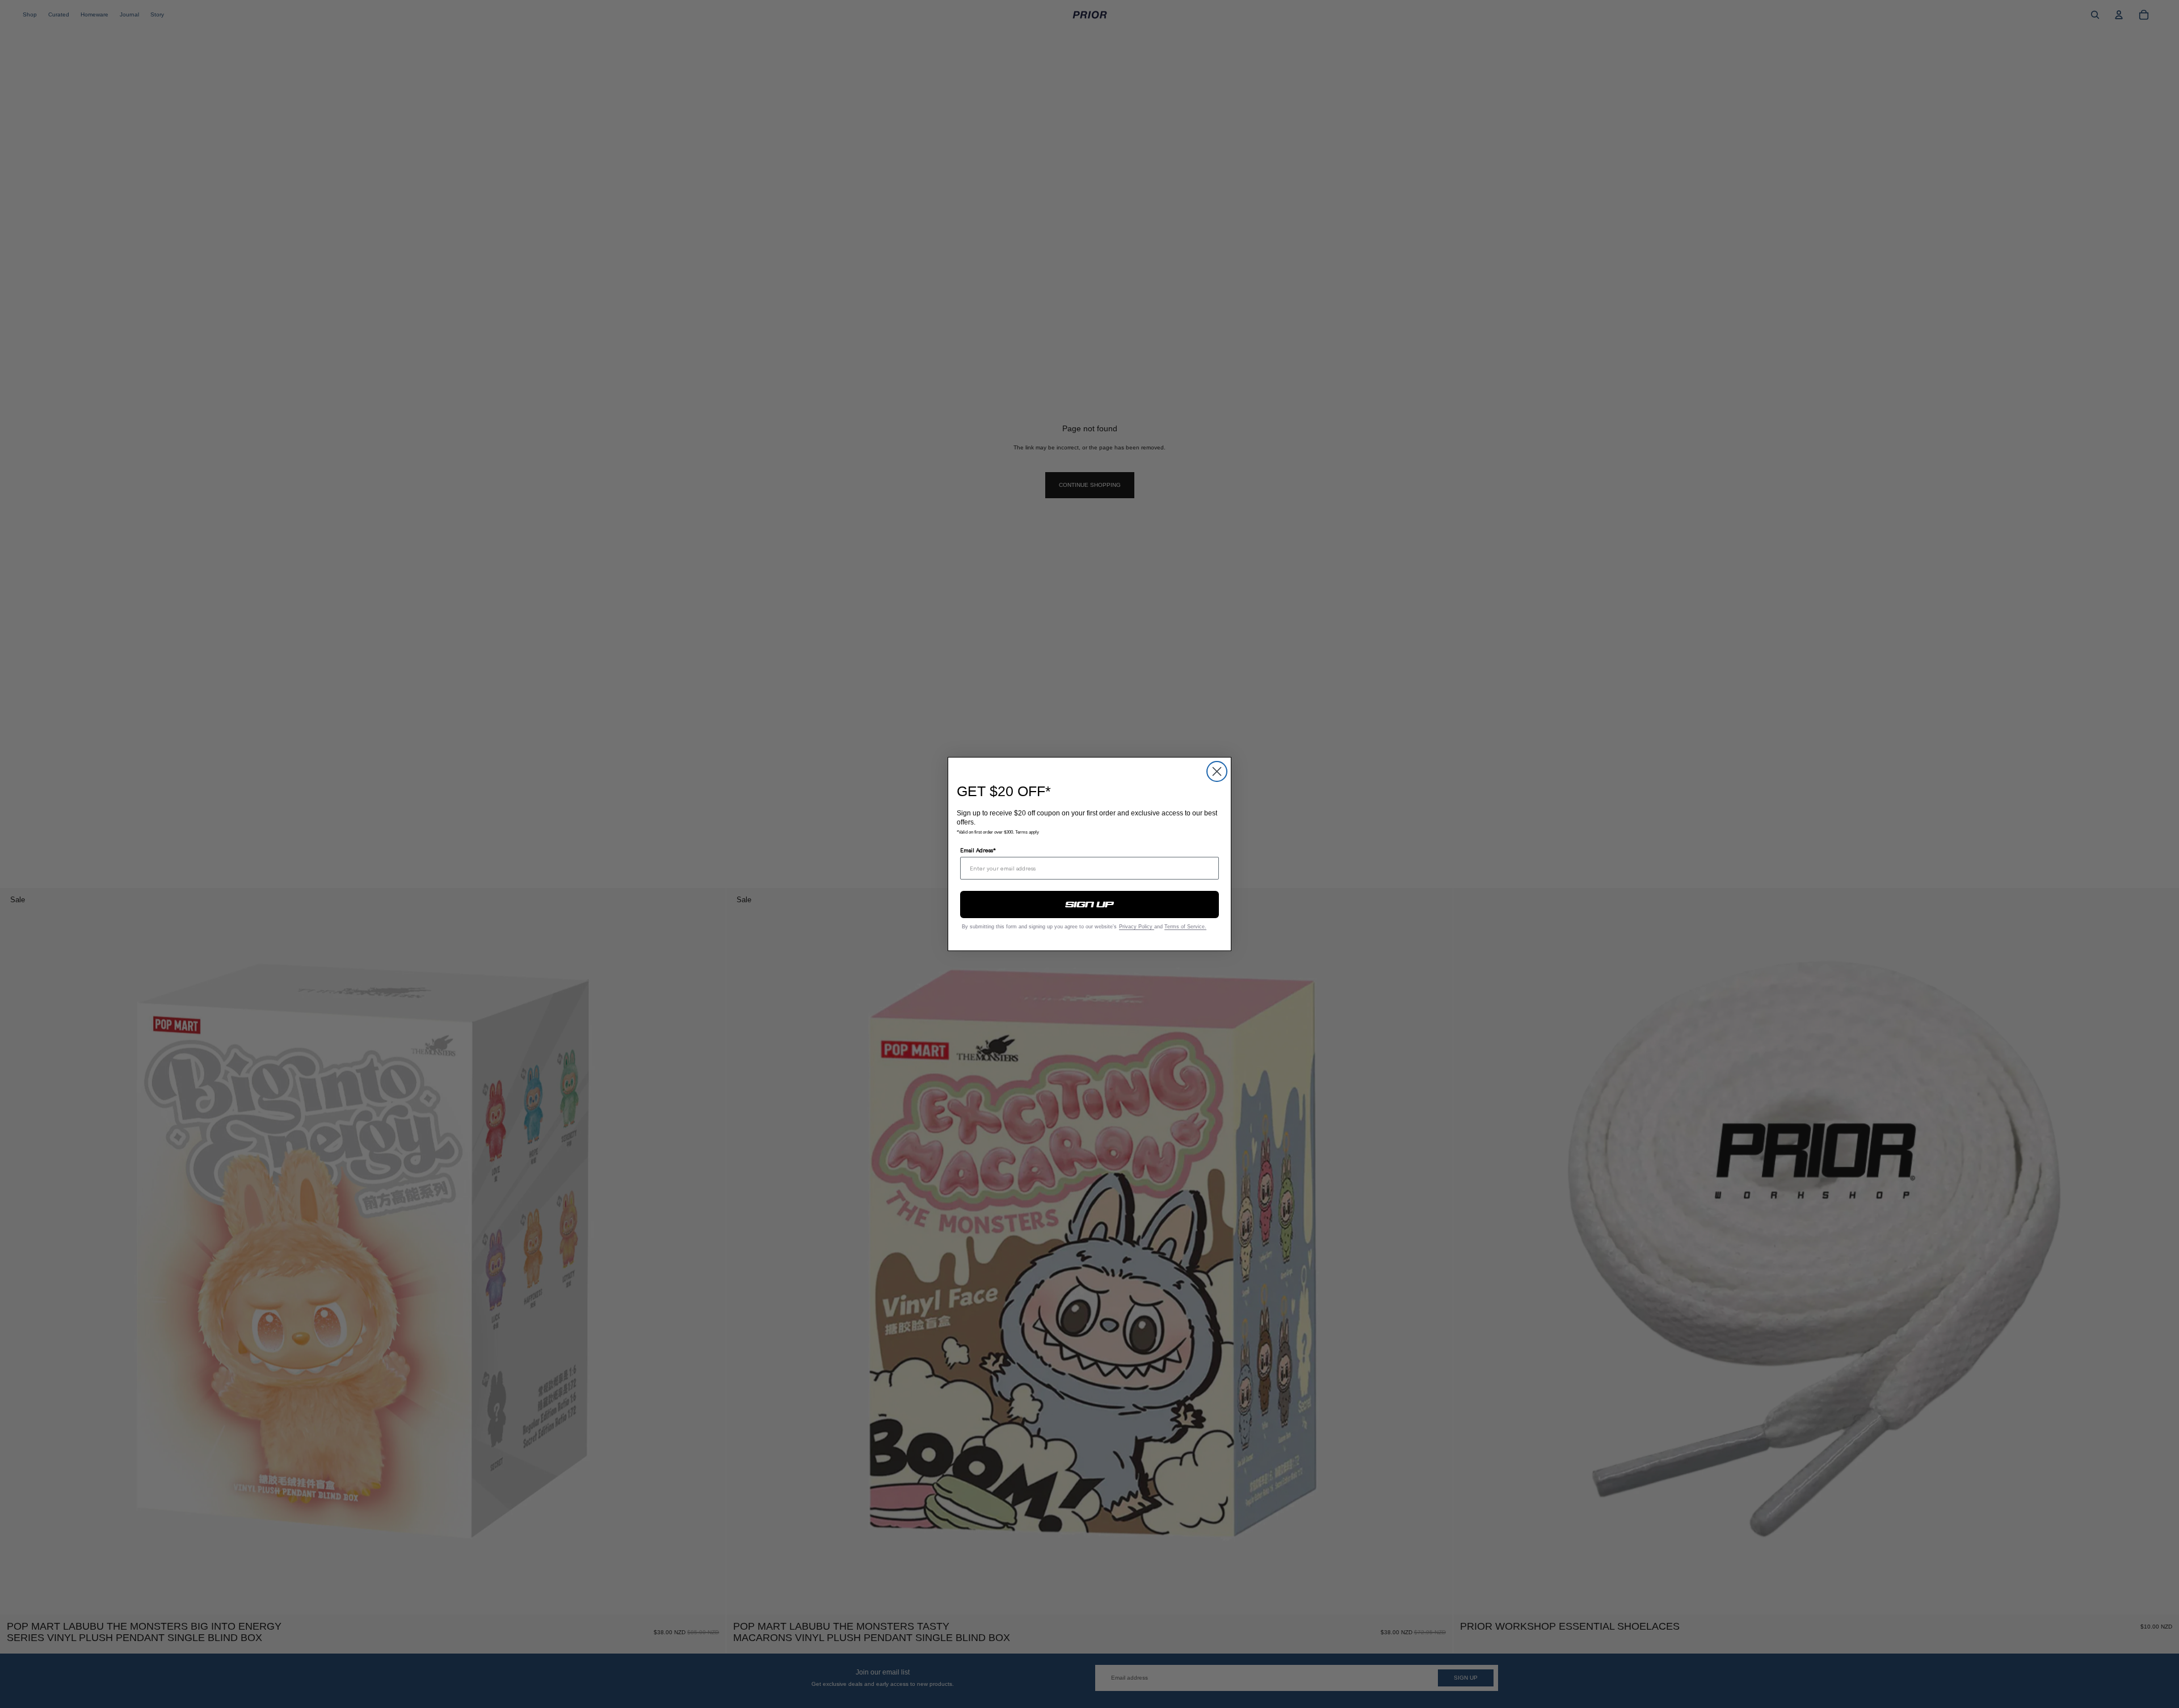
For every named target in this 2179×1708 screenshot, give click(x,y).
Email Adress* (978, 850)
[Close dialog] (1217, 771)
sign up (1090, 905)
